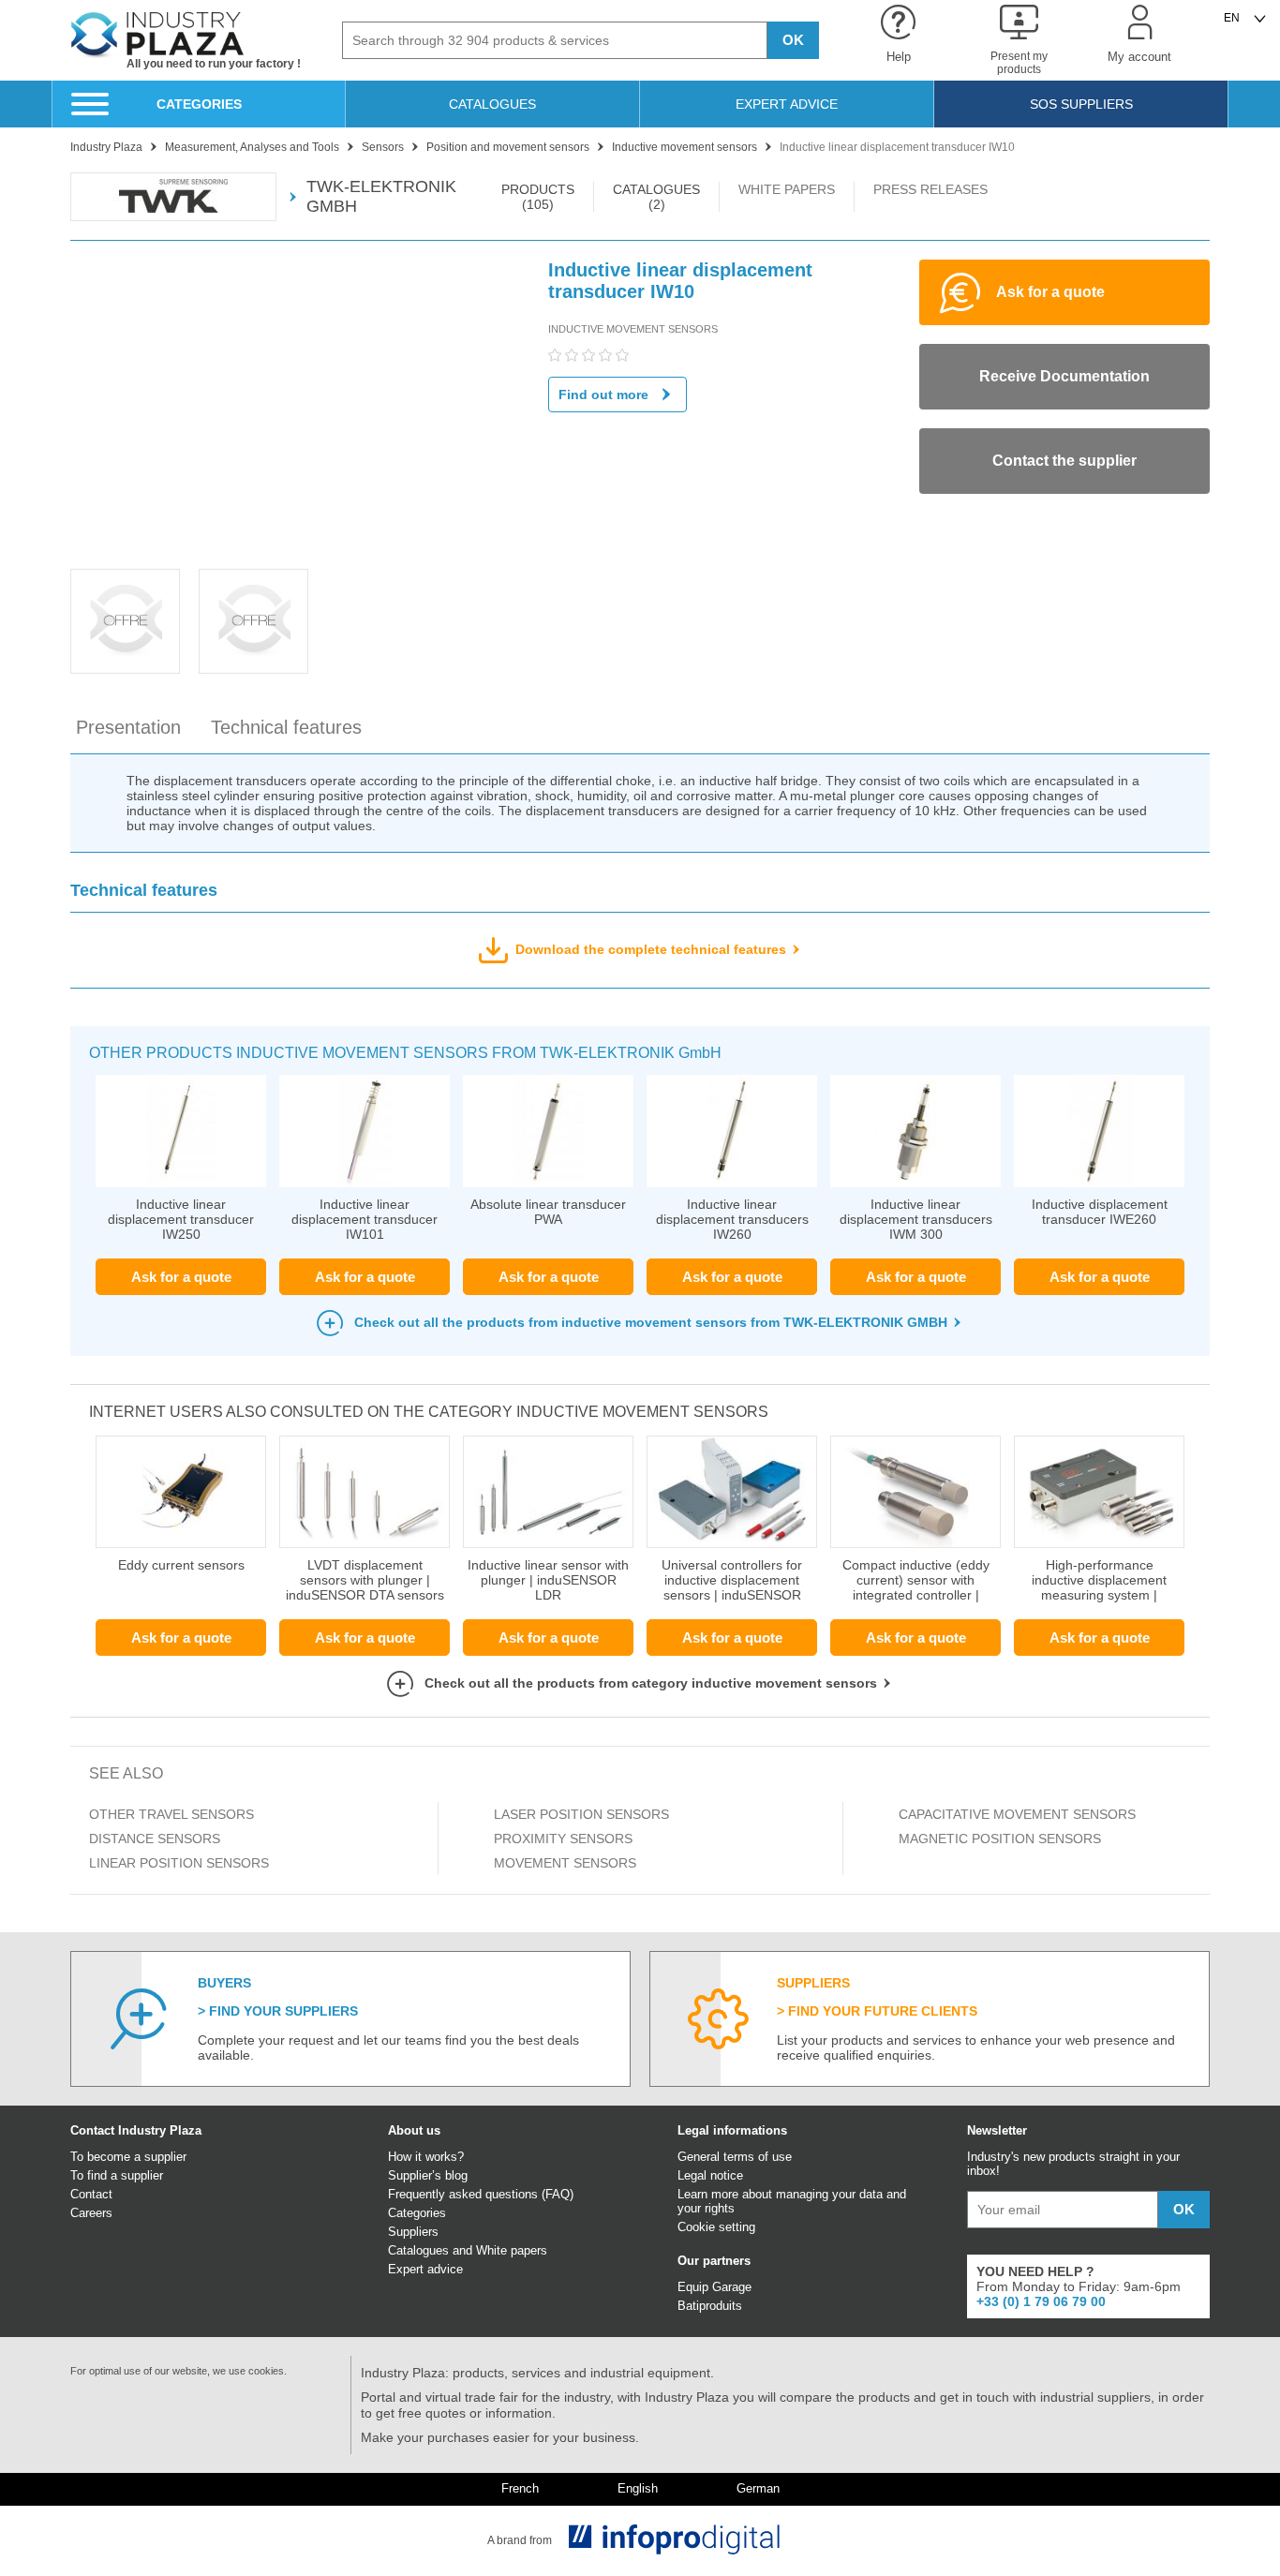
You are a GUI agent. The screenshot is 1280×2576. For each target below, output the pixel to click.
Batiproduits (710, 2306)
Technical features (286, 727)
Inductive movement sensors (633, 329)
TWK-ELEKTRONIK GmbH (381, 196)
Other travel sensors (171, 1814)
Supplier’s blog (428, 2175)
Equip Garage (714, 2287)
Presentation (128, 727)
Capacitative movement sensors (1019, 1814)
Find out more (603, 395)
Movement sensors (565, 1863)
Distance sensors (155, 1839)
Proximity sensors (563, 1839)
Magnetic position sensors (1002, 1839)
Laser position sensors (581, 1814)
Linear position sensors (179, 1863)
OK (793, 40)
